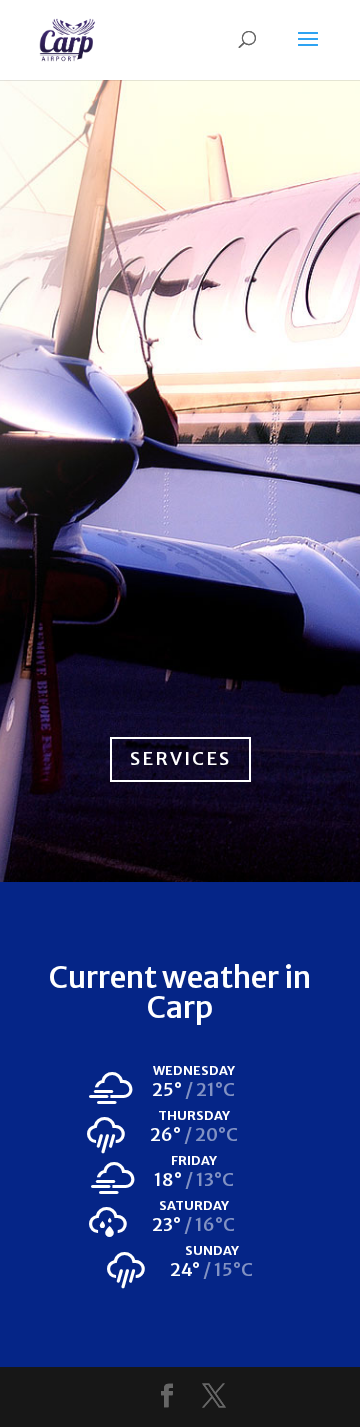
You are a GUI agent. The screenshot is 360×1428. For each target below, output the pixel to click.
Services (180, 758)
